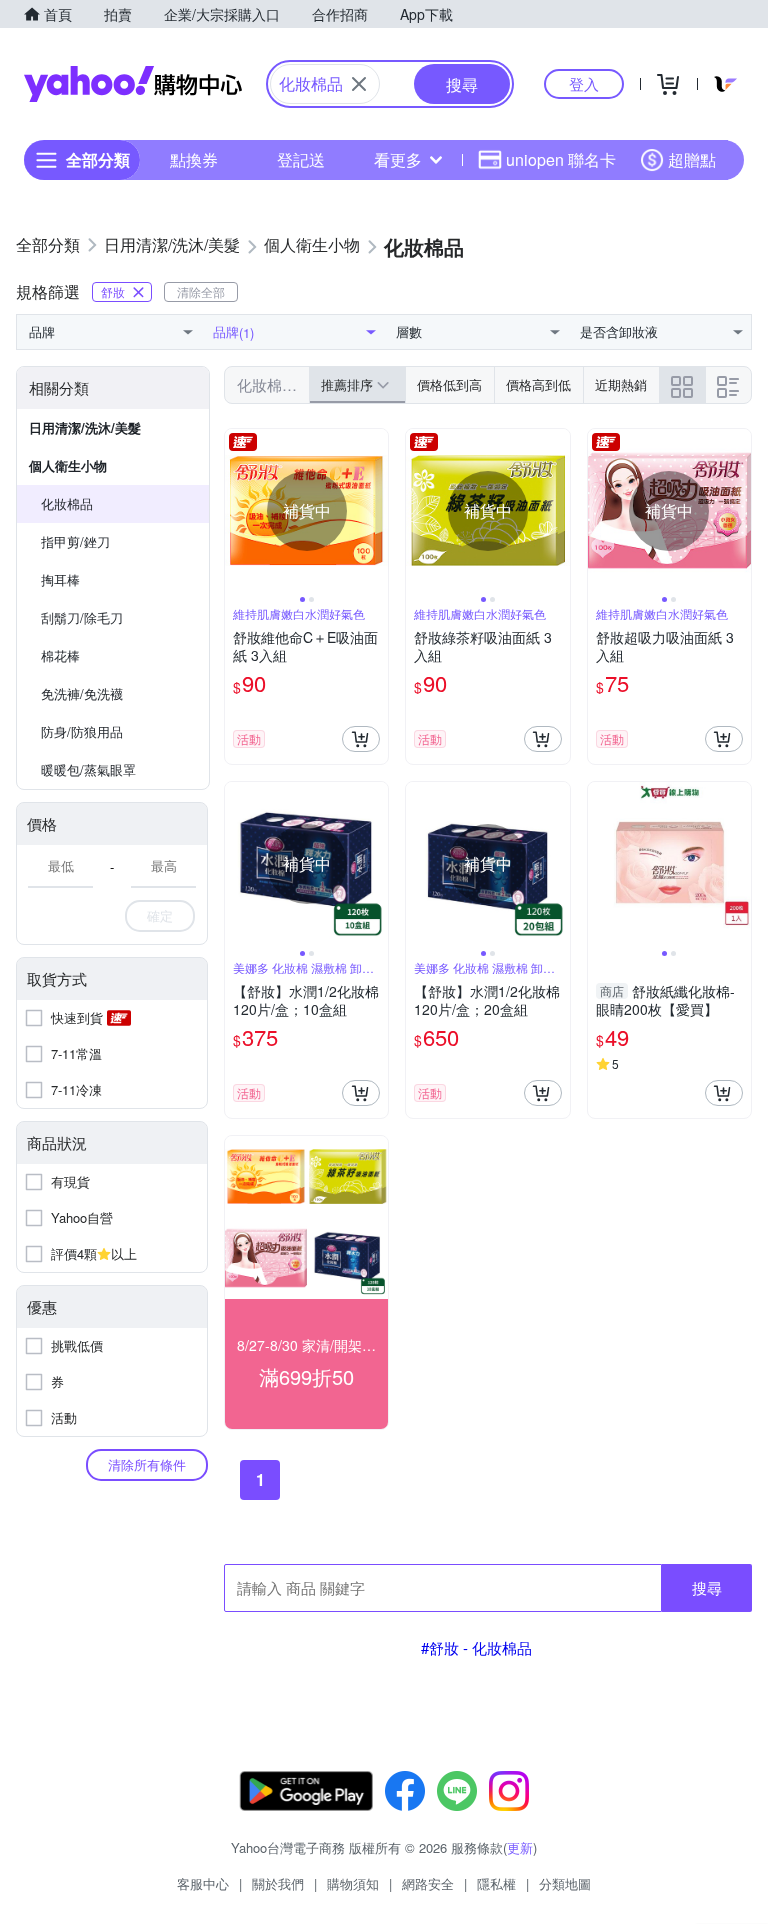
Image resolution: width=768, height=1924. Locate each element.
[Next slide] (375, 511)
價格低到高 (449, 384)
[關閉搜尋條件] (359, 84)
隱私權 (496, 1883)
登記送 (301, 159)
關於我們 (278, 1883)
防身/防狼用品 (82, 731)
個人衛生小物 (68, 465)
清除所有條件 (147, 1464)
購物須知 (353, 1883)
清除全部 (201, 291)
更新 (520, 1847)
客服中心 (203, 1883)
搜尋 (707, 1587)
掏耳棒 (60, 579)
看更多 (398, 159)
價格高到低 (538, 384)
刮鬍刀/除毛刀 (82, 617)
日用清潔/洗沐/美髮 (85, 427)
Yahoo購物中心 (133, 84)
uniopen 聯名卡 (561, 159)
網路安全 (428, 1883)
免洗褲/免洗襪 (82, 693)
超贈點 (692, 159)
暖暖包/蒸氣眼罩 (88, 769)
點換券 (194, 159)
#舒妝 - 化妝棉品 (476, 1647)
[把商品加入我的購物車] (361, 739)
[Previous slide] (238, 511)
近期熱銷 (621, 384)
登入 (584, 83)
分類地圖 (565, 1883)
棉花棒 (60, 655)
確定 (160, 915)
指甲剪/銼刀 (75, 541)
